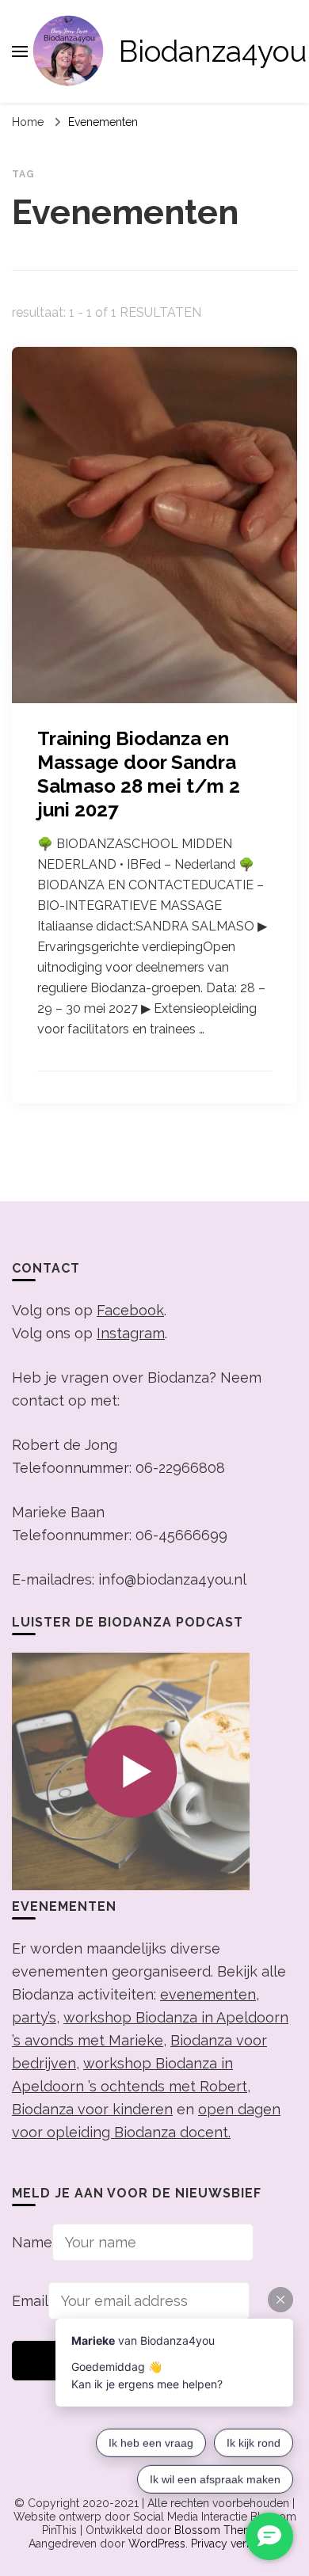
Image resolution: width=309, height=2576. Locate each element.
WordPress (157, 2544)
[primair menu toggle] (20, 51)
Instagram (131, 1333)
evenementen (208, 1994)
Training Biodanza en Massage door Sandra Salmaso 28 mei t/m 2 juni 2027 (139, 774)
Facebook (130, 1310)
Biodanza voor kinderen (92, 2109)
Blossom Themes (220, 2530)
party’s (34, 2017)
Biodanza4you (213, 51)
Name (32, 2242)
